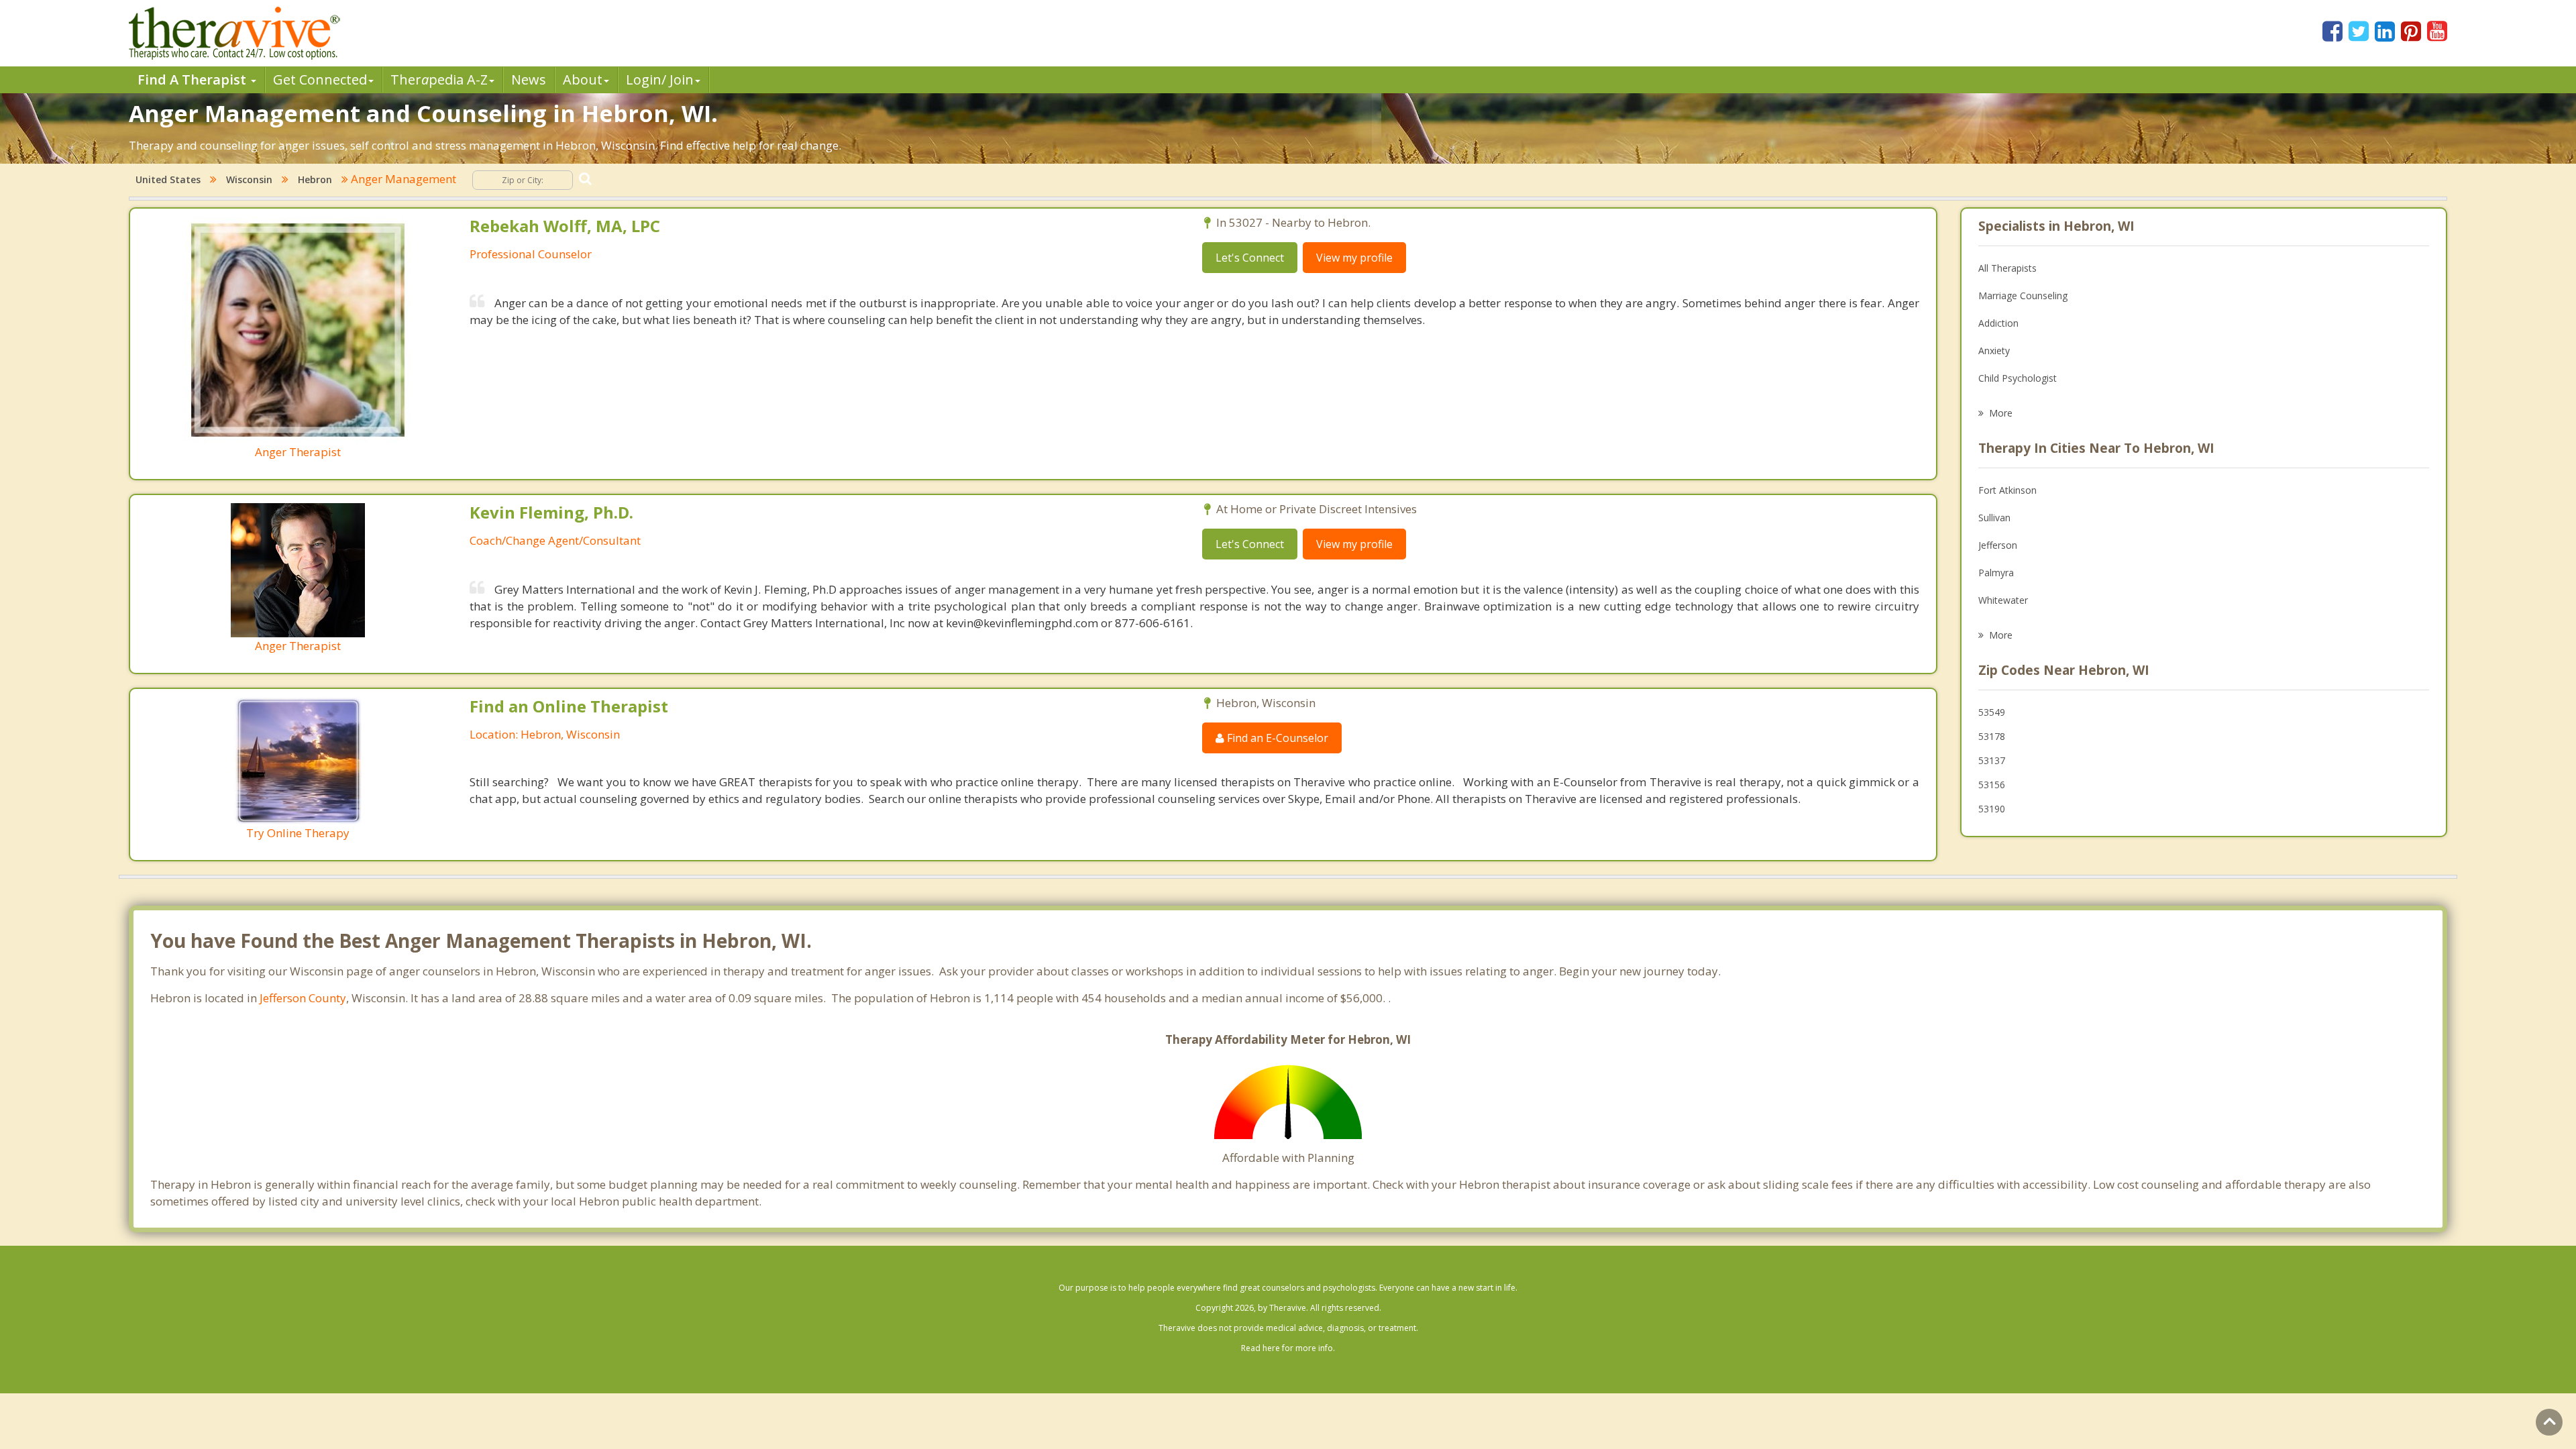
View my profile (1354, 258)
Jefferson (1998, 545)
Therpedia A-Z (439, 79)
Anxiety (1994, 351)
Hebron (315, 179)
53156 (1992, 785)
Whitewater (2003, 600)
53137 (1992, 760)
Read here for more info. (1288, 1348)
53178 (1992, 736)
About (583, 79)
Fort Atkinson (2007, 490)
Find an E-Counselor (1276, 738)
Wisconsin (249, 179)
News (529, 79)
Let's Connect (1250, 258)
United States (168, 179)
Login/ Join (660, 79)
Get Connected (320, 79)
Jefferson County (303, 998)
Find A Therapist (194, 79)
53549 (1992, 712)
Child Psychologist (2018, 378)
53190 (1992, 809)
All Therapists (2007, 268)
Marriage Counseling (2023, 296)
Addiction (1998, 323)
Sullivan (1994, 518)
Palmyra (1996, 573)
